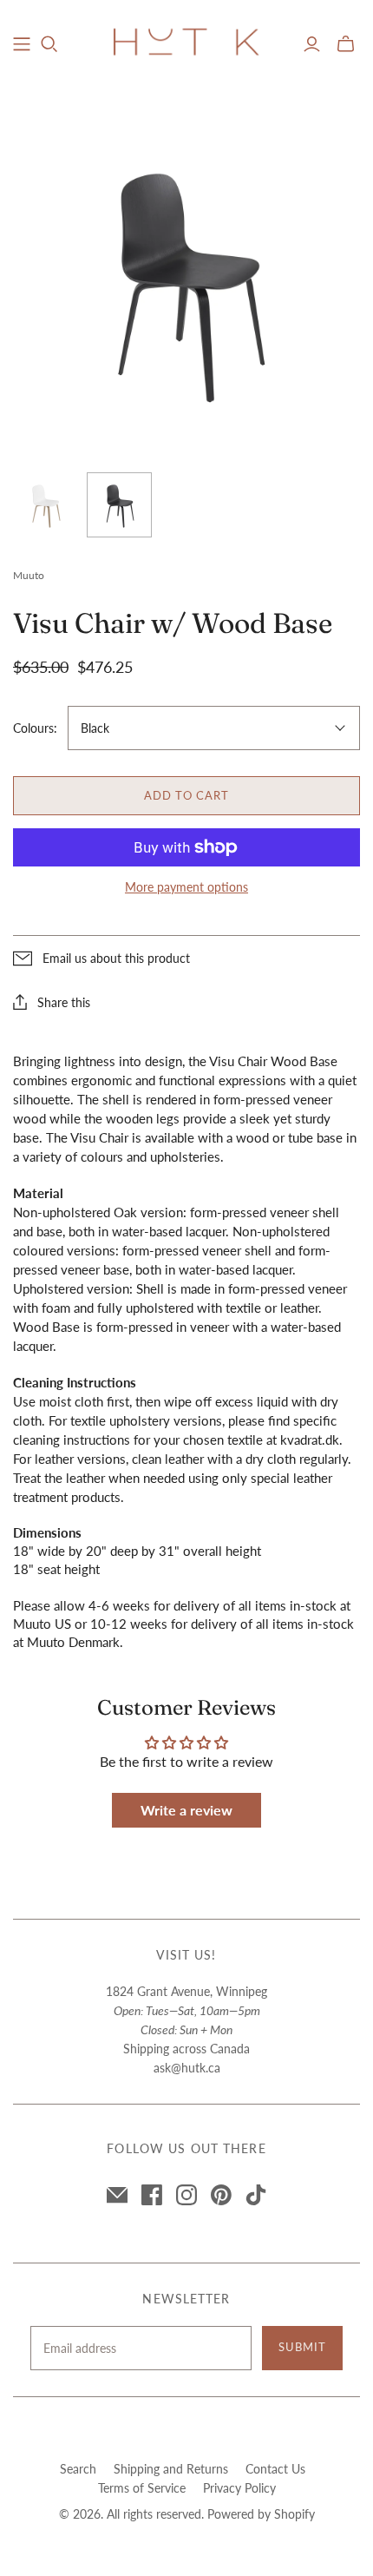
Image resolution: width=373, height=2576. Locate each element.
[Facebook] (152, 2195)
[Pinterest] (221, 2195)
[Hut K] (186, 41)
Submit (302, 2347)
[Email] (117, 2195)
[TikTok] (256, 2195)
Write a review (186, 1810)
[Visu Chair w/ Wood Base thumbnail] (46, 505)
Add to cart (186, 795)
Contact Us (275, 2469)
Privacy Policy (239, 2488)
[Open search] (49, 44)
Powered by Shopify (261, 2514)
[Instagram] (186, 2195)
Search (78, 2469)
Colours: (35, 728)
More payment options (186, 887)
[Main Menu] (22, 44)
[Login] (312, 44)
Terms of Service (142, 2488)
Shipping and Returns (171, 2469)
